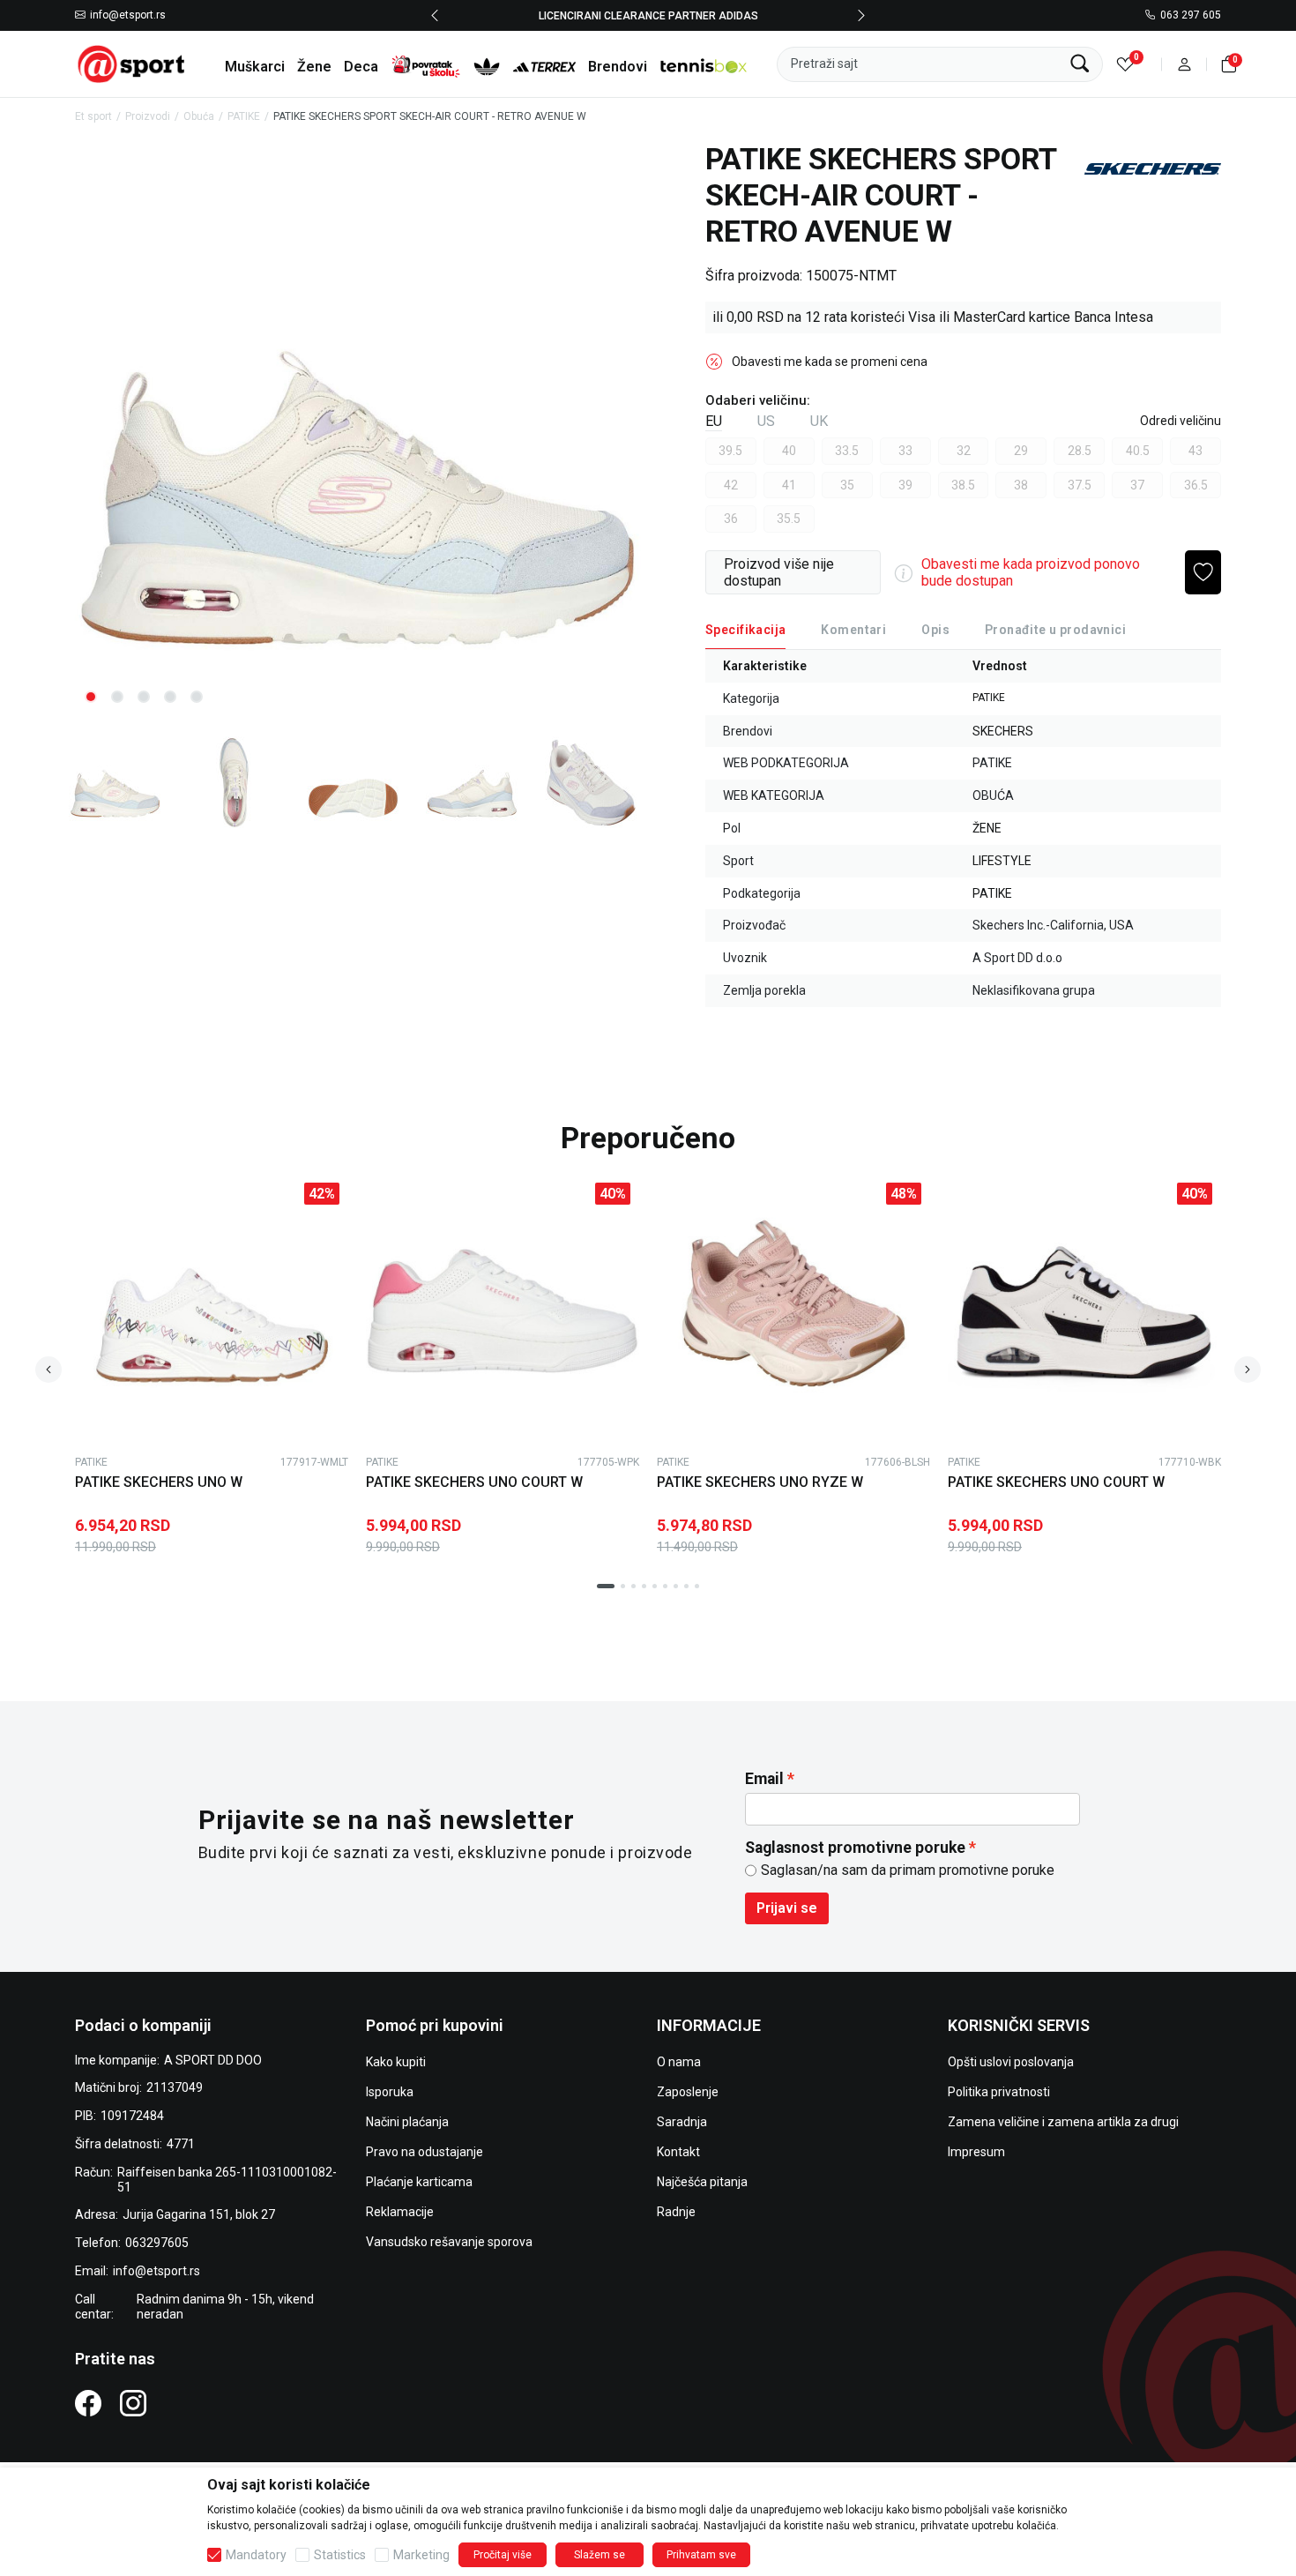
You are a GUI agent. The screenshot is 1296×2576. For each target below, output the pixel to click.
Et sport (93, 116)
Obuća (199, 116)
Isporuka (390, 2092)
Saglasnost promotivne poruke (855, 1848)
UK (819, 421)
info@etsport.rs (128, 16)
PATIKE (244, 116)
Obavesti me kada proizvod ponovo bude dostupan (1031, 572)
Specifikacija (745, 630)
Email (764, 1779)
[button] (1184, 64)
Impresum (976, 2152)
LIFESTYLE (1002, 861)
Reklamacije (400, 2212)
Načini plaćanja (407, 2122)
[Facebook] (88, 2402)
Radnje (676, 2212)
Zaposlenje (688, 2092)
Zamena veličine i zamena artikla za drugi (1063, 2122)
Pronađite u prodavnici (1055, 630)
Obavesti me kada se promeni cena (830, 362)
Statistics (340, 2555)
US (766, 421)
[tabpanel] (358, 430)
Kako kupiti (396, 2062)
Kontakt (678, 2152)
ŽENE (987, 828)
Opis (935, 630)
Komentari (853, 630)
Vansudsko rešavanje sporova (449, 2242)
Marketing (421, 2555)
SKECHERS (1003, 731)
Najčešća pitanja (702, 2182)
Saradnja (682, 2122)
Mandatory (256, 2555)
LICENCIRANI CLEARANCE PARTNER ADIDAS (648, 15)
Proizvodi (148, 116)
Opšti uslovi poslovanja (1011, 2062)
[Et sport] (132, 63)
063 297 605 (1191, 16)
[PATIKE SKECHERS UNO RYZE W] (793, 1310)
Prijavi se (787, 1908)
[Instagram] (133, 2402)
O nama (679, 2062)
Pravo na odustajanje (425, 2152)
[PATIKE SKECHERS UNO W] (212, 1310)
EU (714, 421)
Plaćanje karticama (419, 2182)
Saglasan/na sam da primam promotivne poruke (908, 1870)
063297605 (157, 2243)
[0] (1125, 64)
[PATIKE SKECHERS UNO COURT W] (503, 1310)
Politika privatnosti (999, 2092)
